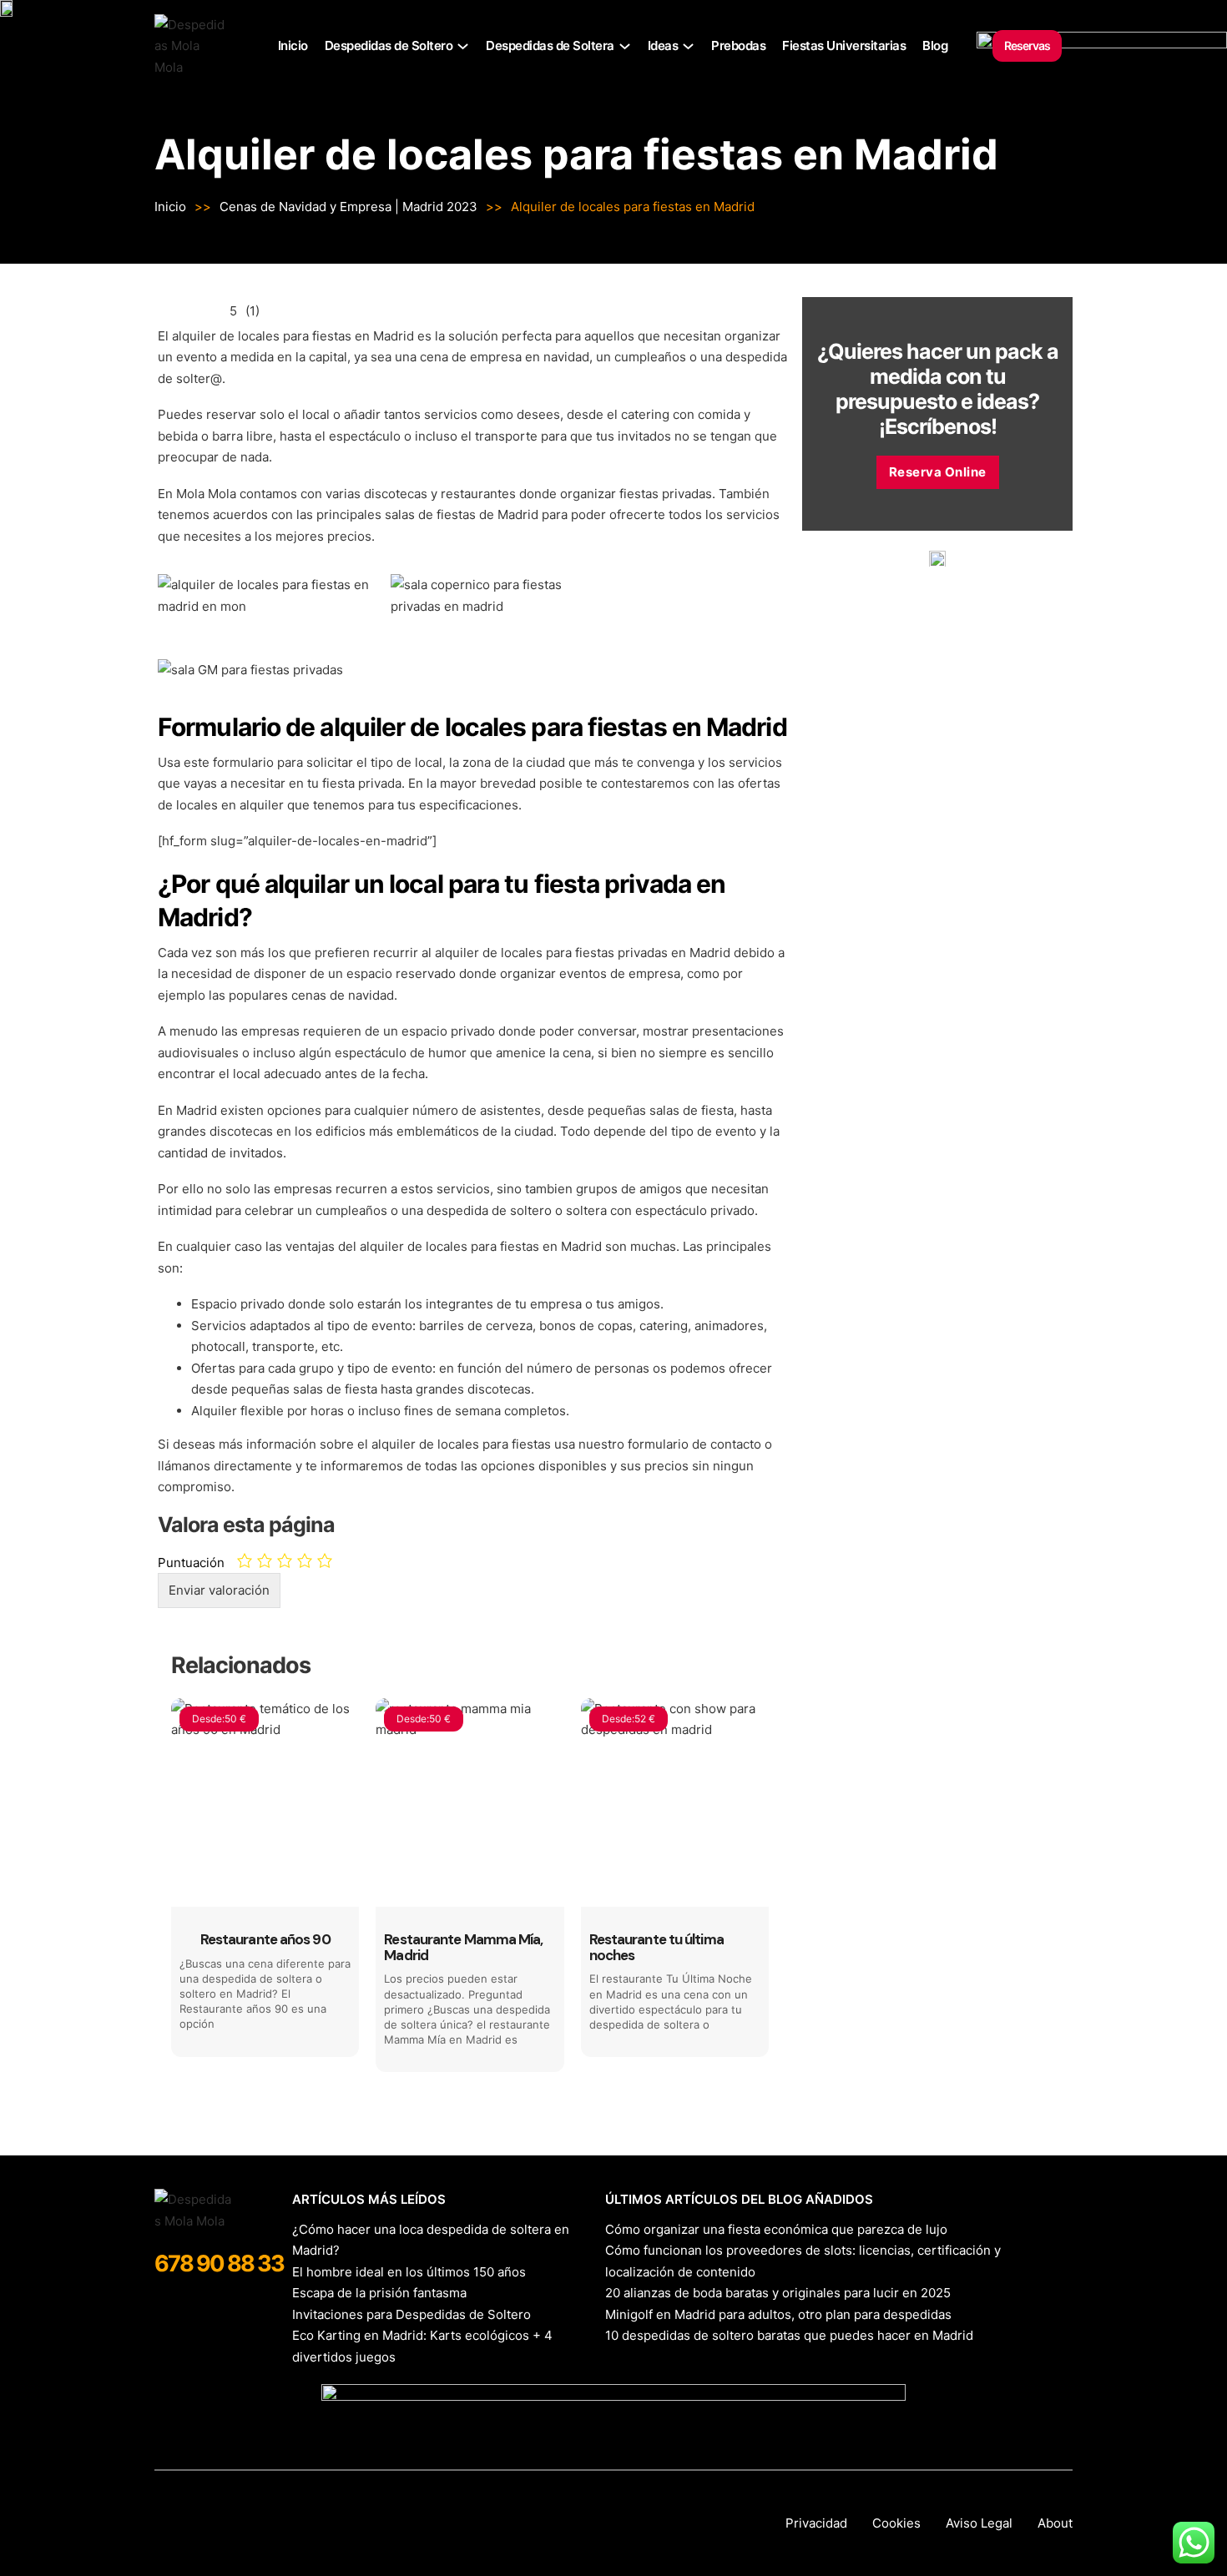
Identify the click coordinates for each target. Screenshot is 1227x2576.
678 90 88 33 (219, 2263)
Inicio (293, 45)
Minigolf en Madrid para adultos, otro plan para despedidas (778, 2314)
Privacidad (816, 2523)
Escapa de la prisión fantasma (379, 2293)
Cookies (896, 2523)
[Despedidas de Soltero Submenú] (463, 46)
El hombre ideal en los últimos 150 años (409, 2272)
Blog (935, 45)
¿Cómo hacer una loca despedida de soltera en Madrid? (431, 2240)
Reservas (1027, 45)
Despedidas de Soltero (389, 45)
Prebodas (738, 45)
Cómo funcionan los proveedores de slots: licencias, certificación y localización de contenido (803, 2261)
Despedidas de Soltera (550, 45)
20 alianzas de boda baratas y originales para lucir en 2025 (778, 2293)
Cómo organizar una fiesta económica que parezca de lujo (776, 2229)
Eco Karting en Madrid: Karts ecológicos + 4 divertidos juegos (422, 2346)
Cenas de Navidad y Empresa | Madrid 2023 (348, 207)
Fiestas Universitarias (844, 45)
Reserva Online (938, 472)
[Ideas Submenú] (688, 46)
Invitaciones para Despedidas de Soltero (412, 2314)
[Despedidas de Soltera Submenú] (625, 46)
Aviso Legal (979, 2523)
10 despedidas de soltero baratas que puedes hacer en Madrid (789, 2335)
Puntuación (191, 1563)
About (1055, 2523)
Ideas (663, 45)
